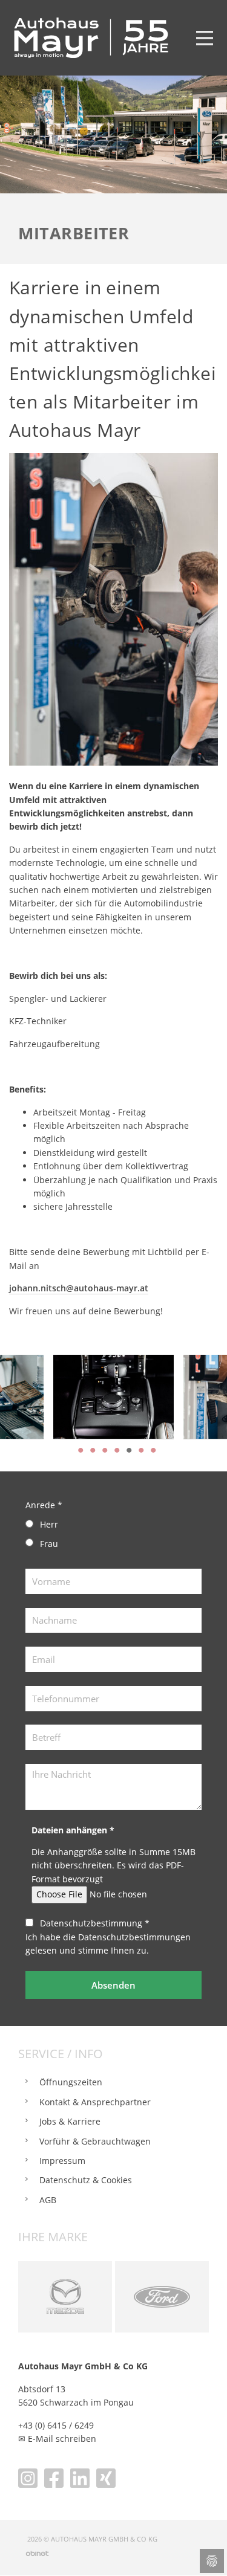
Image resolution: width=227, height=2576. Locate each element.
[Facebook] (54, 2478)
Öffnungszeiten (71, 2082)
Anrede (44, 1505)
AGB (48, 2200)
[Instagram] (28, 2478)
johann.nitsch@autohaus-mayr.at (79, 1288)
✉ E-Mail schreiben (57, 2439)
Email (28, 1653)
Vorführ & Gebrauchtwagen (95, 2141)
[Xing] (106, 2478)
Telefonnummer (28, 1693)
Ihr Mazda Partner (65, 2297)
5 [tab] (129, 1450)
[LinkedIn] (80, 2478)
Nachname (28, 1615)
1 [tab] (81, 1450)
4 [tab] (117, 1450)
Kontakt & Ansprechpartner (95, 2102)
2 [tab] (93, 1450)
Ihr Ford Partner (162, 2297)
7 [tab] (153, 1450)
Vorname (28, 1575)
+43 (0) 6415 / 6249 (56, 2425)
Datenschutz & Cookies (86, 2180)
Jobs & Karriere (70, 2121)
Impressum (62, 2161)
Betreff (28, 1731)
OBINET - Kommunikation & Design (37, 2553)
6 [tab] (141, 1450)
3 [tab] (105, 1450)
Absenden (113, 1985)
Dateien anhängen (73, 1830)
